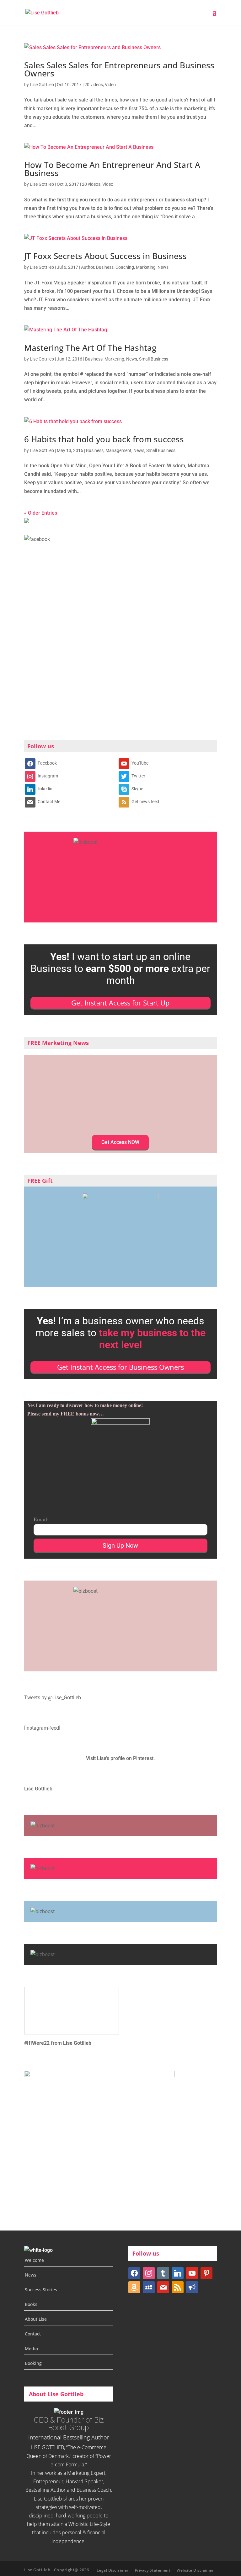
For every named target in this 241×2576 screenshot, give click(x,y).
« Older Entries (41, 513)
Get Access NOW (120, 1142)
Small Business (154, 359)
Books (31, 2304)
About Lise (36, 2319)
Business (105, 267)
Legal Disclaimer (113, 2570)
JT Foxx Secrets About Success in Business (105, 256)
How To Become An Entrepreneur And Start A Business (112, 169)
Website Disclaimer (195, 2570)
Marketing (146, 267)
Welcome (34, 2260)
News (163, 267)
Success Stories (41, 2290)
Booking (33, 2363)
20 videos (94, 85)
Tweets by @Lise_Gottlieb (53, 1698)
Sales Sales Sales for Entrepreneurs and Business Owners (119, 69)
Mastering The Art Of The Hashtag (90, 348)
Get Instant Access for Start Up (120, 1003)
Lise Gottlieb (42, 85)
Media (31, 2348)
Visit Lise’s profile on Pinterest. (120, 1758)
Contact (33, 2334)
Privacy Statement (153, 2570)
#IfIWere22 (37, 2043)
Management (118, 450)
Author (88, 267)
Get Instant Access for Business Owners (120, 1367)
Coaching (125, 267)
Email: (41, 1519)
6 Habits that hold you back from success (104, 439)
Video (110, 85)
